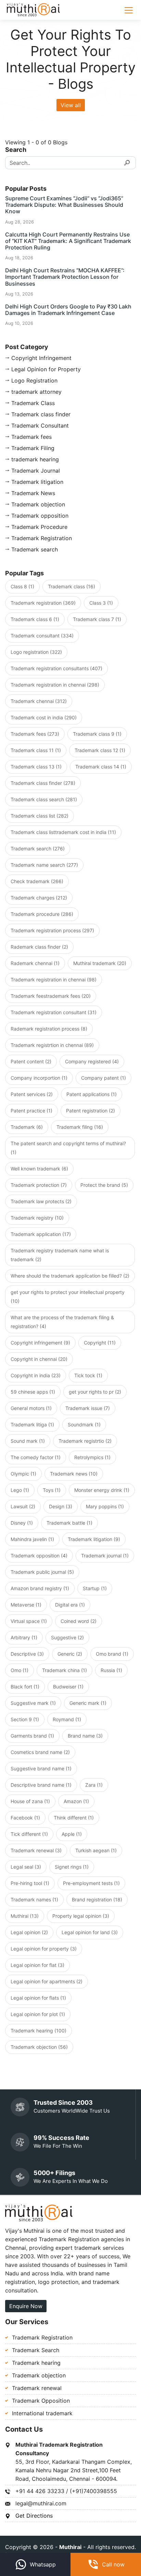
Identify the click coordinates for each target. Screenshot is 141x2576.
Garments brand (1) (32, 1736)
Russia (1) (111, 1670)
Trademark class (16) (72, 586)
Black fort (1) (25, 1687)
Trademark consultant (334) (42, 636)
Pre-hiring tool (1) (30, 1883)
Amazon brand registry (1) (40, 1588)
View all (71, 105)
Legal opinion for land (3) (90, 1932)
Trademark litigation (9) (94, 1539)
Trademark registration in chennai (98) (54, 980)
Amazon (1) (76, 1801)
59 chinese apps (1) (33, 1392)
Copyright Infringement (41, 358)
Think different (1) (74, 1818)
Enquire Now (26, 2306)
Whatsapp (43, 2564)
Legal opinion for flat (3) (37, 1965)
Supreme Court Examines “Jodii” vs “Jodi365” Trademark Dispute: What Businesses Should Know (64, 205)
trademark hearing (35, 459)
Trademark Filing (33, 448)
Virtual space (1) (29, 1621)
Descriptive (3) (27, 1654)
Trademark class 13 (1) (36, 767)
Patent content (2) (31, 1061)
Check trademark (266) (37, 881)
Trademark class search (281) (44, 799)
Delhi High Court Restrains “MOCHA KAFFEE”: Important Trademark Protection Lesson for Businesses (65, 277)
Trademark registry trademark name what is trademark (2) (60, 1255)
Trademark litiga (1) (32, 1424)
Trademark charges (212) (39, 898)
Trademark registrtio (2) (85, 1441)
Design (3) (61, 1506)
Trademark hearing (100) (39, 2031)
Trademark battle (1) (69, 1523)
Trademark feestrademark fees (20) (51, 996)
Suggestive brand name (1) (41, 1768)
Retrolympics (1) (92, 1457)
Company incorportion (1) (39, 1078)
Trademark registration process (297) (52, 930)
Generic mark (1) (88, 1703)
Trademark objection (38, 504)
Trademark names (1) (34, 1899)
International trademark (42, 2413)
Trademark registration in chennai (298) (55, 685)
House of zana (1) (30, 1801)
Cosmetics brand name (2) (40, 1752)
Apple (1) (72, 1834)
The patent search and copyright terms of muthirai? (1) (68, 1148)
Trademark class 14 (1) (101, 767)
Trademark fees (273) (35, 734)
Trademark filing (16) (80, 1127)
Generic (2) (70, 1654)
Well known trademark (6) (39, 1169)
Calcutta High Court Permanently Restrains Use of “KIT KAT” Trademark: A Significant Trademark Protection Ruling (68, 241)
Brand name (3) (85, 1736)
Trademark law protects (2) (41, 1201)
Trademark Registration (42, 538)
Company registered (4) (92, 1061)
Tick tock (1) (88, 1375)
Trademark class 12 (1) (100, 750)
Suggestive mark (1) (33, 1703)
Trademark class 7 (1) (97, 619)
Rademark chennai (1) (35, 963)
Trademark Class (33, 403)
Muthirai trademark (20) (100, 963)
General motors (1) (31, 1408)
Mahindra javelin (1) (32, 1539)
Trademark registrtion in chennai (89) (52, 1045)
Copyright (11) (100, 1343)
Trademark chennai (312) (39, 701)
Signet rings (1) (72, 1867)
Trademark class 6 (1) (35, 619)
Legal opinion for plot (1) (38, 2014)
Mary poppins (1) (105, 1506)
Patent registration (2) (91, 1111)
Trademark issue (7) (88, 1408)
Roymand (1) (67, 1719)
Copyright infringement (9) (40, 1343)
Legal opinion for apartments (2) (47, 1981)
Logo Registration (34, 380)
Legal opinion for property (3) (44, 1949)
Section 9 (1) (25, 1719)
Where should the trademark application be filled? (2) (70, 1276)
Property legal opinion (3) (81, 1916)
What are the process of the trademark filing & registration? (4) (62, 1322)
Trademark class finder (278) (43, 783)
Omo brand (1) (112, 1654)
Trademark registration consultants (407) (56, 668)
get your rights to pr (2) (95, 1392)
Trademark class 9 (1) (97, 734)
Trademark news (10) (74, 1474)
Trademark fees (31, 437)
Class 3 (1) (101, 603)
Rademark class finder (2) (39, 947)
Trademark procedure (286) (42, 914)
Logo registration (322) (36, 652)
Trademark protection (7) (39, 1185)
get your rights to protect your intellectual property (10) (68, 1297)
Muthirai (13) (25, 1916)
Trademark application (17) (41, 1234)
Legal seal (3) (26, 1867)
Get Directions (34, 2516)
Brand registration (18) (97, 1899)
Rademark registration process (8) (49, 1029)
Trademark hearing (36, 2363)
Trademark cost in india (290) (44, 717)
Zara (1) (94, 1785)
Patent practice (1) (31, 1111)
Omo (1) (20, 1670)
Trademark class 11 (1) (36, 750)
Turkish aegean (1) (96, 1850)
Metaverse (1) (26, 1605)
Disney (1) (22, 1523)
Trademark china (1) (65, 1670)
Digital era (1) (70, 1605)
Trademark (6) (27, 1127)
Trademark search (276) (38, 848)
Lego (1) (20, 1490)
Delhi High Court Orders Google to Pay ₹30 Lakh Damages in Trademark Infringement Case (68, 310)
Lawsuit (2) (23, 1506)
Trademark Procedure (39, 527)
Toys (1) (52, 1490)
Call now (113, 2564)
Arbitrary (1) (24, 1637)
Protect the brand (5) (104, 1185)
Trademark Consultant (40, 426)
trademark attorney (36, 392)
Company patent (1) (104, 1078)
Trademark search (35, 549)
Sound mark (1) (28, 1441)
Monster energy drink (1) (102, 1490)
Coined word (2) (79, 1621)
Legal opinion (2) (29, 1932)
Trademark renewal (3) (36, 1850)
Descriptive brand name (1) (41, 1785)
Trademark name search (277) (44, 865)
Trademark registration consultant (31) (54, 1012)
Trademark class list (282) (40, 816)
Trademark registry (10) (37, 1218)
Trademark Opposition (41, 2401)
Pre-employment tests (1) (91, 1883)
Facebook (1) (25, 1818)
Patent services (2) (32, 1094)
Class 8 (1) (22, 586)
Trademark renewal (37, 2388)
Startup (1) (95, 1588)
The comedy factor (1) (36, 1457)
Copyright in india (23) (36, 1375)
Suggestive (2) (67, 1637)
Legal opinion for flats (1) (38, 1998)
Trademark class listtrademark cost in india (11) (63, 832)
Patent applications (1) (92, 1094)
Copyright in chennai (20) (39, 1359)
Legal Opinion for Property (46, 369)
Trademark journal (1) (105, 1556)
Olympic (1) (23, 1474)
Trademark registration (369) (43, 603)
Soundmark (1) (84, 1424)
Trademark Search (36, 2350)
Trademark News (33, 493)
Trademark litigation (37, 482)
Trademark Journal (36, 471)
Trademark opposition (40, 516)
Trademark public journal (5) (42, 1572)
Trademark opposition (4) (39, 1556)
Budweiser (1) (68, 1687)
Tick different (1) (29, 1834)
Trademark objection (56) (39, 2047)
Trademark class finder (41, 414)
